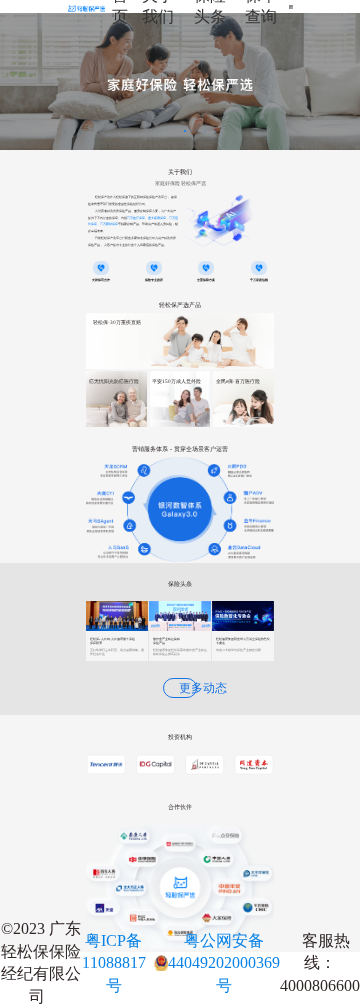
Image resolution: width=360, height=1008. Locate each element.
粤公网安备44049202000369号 (224, 963)
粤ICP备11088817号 (114, 963)
